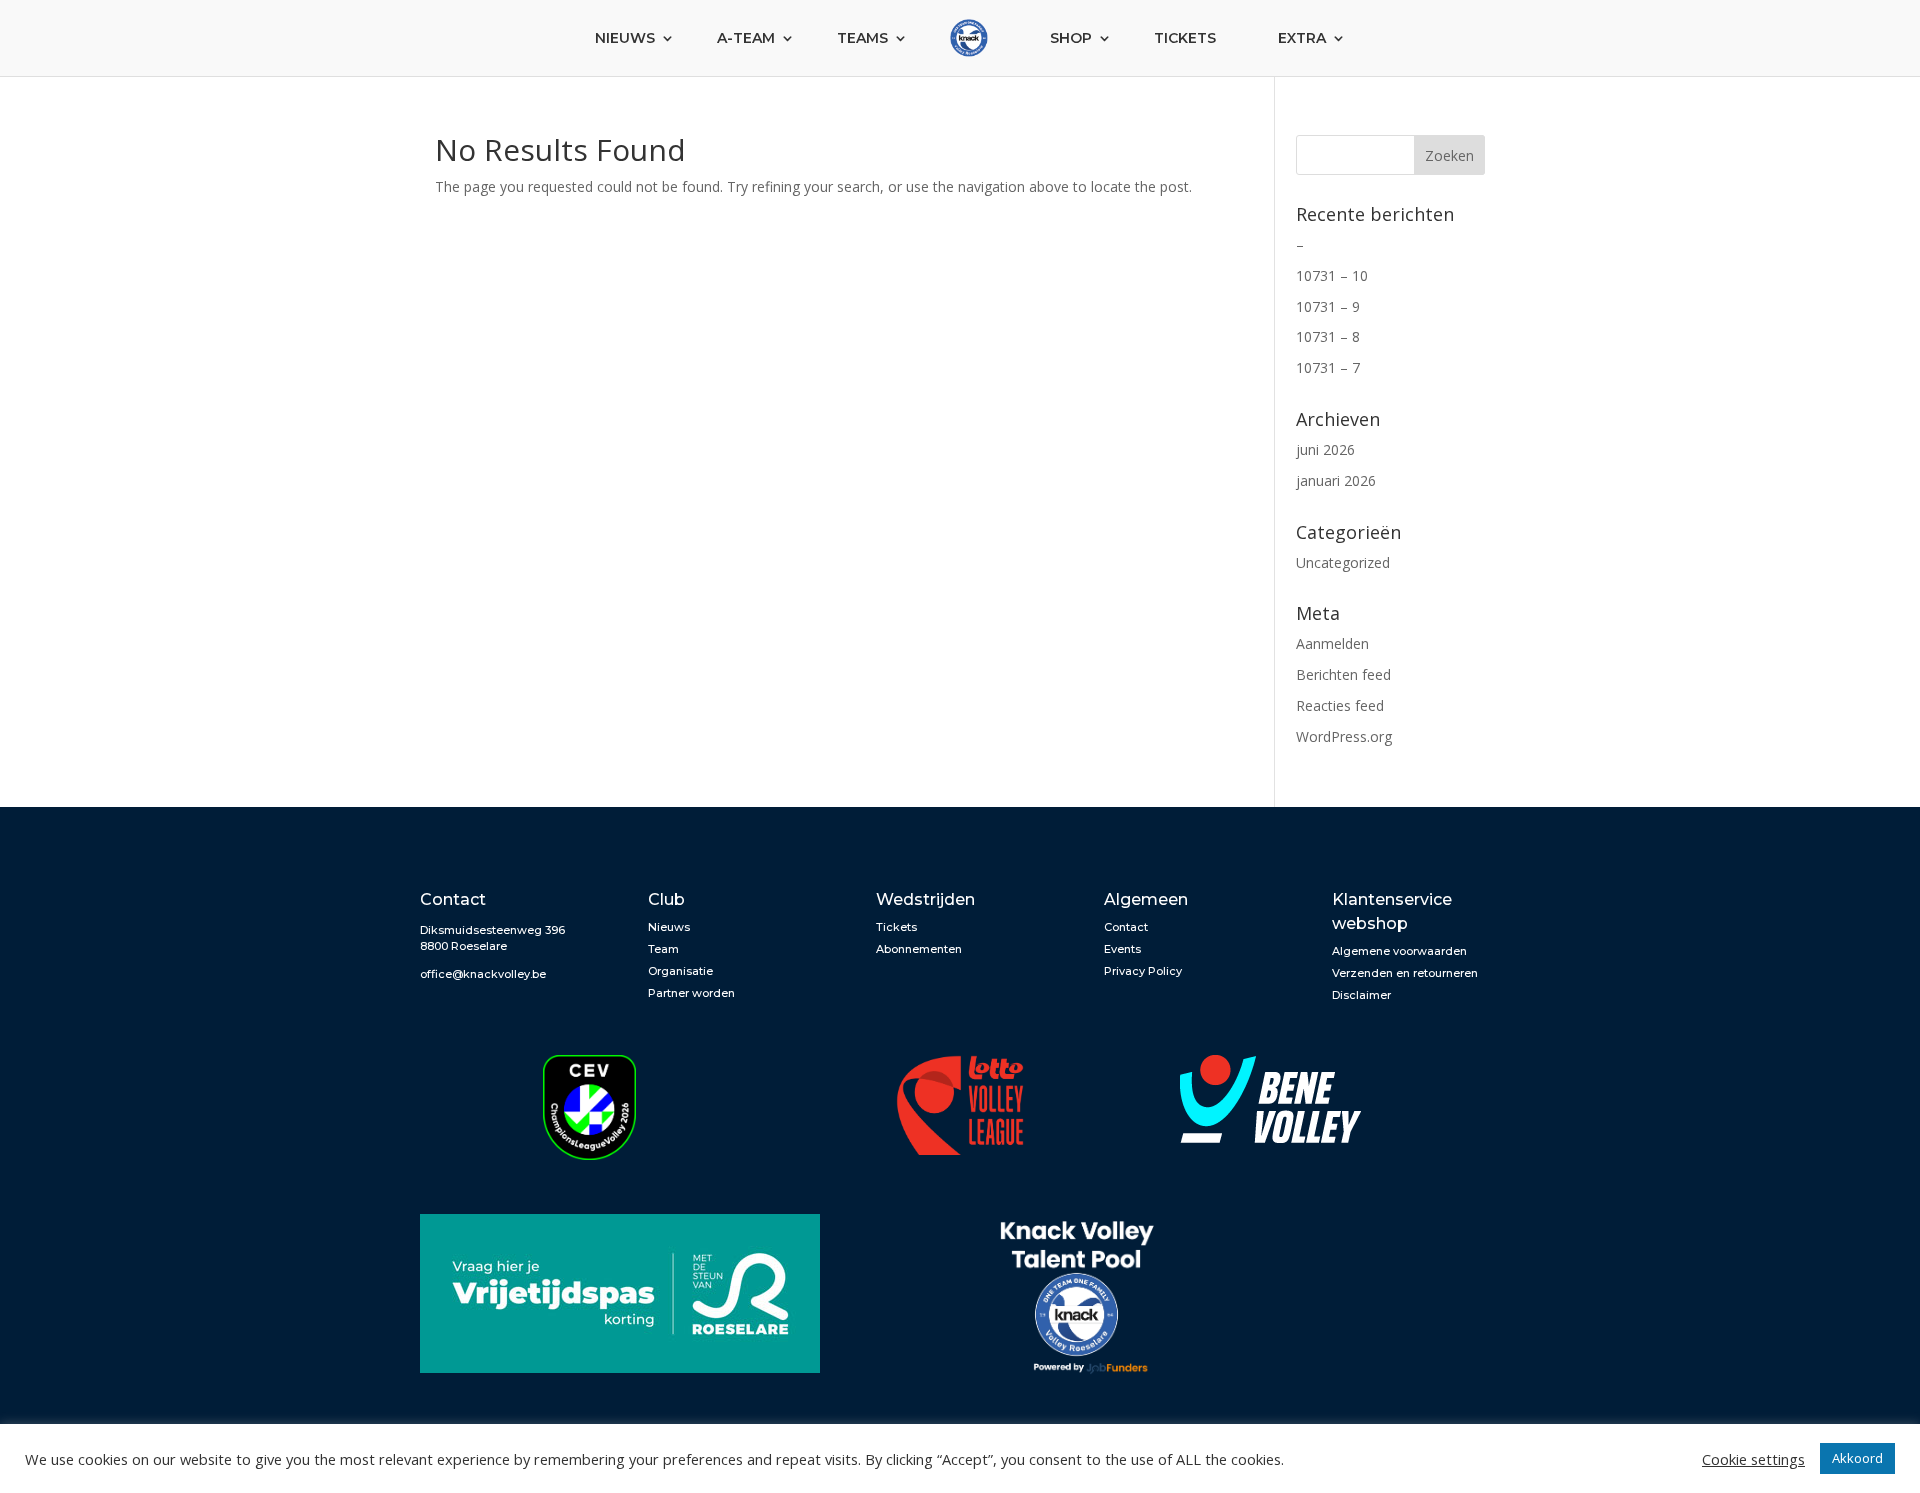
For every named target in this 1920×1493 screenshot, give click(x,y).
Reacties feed (1340, 705)
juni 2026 (1325, 449)
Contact (1126, 927)
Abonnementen (919, 949)
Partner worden (691, 993)
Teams (862, 38)
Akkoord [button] (1857, 1458)
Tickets (1185, 38)
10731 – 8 (1328, 336)
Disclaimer (1361, 995)
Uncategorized (1343, 562)
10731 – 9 (1328, 306)
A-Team (746, 38)
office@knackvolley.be (483, 974)
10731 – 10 (1332, 275)
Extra (1302, 38)
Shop (1071, 38)
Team (663, 949)
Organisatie (680, 971)
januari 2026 (1336, 480)
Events (1122, 949)
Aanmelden (1332, 643)
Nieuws (625, 38)
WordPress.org (1344, 736)
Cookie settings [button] (1753, 1459)
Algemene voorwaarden (1399, 951)
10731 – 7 (1328, 367)
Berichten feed (1343, 674)
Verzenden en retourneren (1405, 973)
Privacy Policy (1143, 971)
